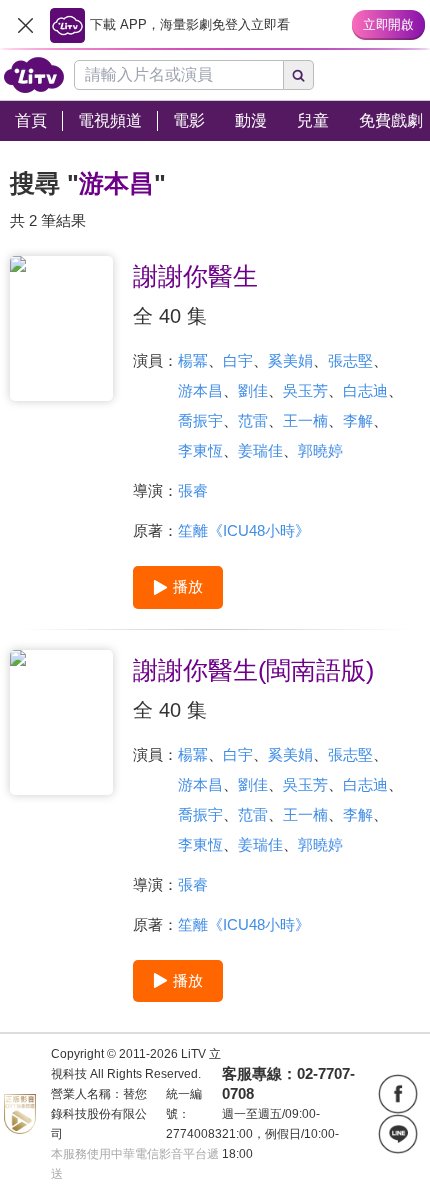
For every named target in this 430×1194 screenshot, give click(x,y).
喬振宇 (200, 420)
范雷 (253, 420)
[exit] (25, 25)
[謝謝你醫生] (61, 328)
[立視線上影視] (34, 75)
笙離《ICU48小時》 (244, 530)
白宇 (238, 360)
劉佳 (253, 390)
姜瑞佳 (260, 450)
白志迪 (365, 390)
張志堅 (350, 360)
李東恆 (200, 450)
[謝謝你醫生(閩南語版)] (61, 722)
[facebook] (398, 1094)
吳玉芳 (305, 390)
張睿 (193, 490)
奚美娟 (290, 360)
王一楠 (305, 420)
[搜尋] (299, 75)
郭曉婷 (320, 450)
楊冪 (193, 360)
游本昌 (200, 390)
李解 (358, 420)
